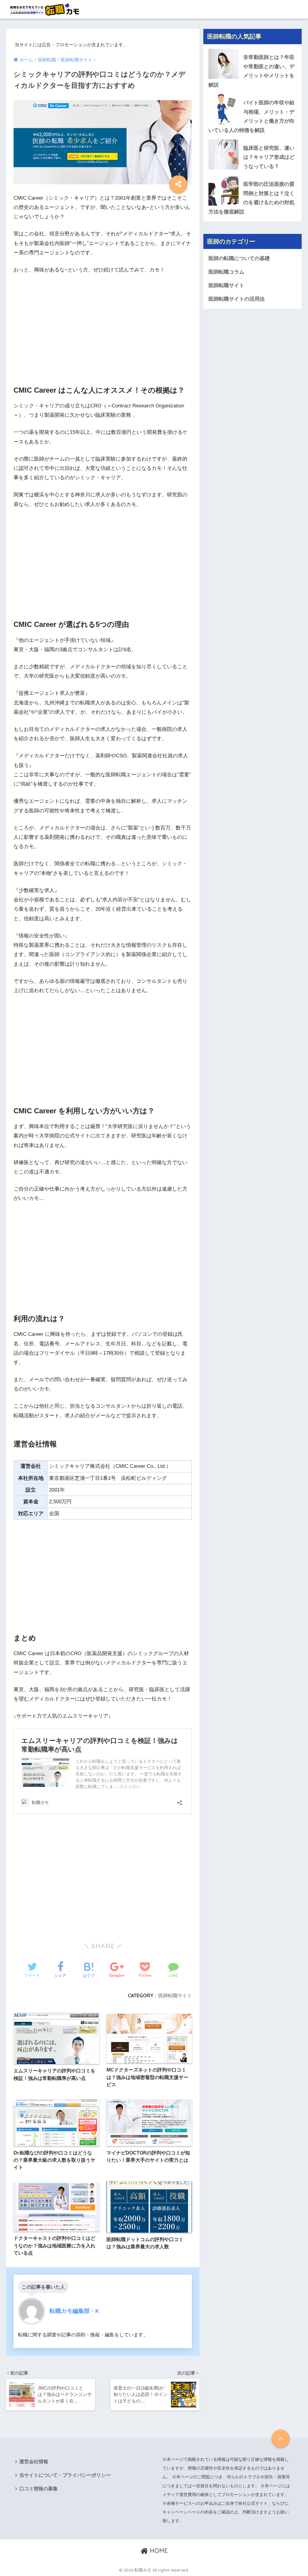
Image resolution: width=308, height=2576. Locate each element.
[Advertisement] (103, 324)
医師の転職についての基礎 (239, 258)
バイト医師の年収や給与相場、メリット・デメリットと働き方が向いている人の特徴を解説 (251, 117)
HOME (158, 2551)
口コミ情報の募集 (38, 2489)
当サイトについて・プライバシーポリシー (65, 2475)
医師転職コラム (226, 272)
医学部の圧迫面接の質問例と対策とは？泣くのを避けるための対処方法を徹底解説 (251, 198)
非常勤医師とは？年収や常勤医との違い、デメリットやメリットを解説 (251, 71)
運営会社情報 (34, 2462)
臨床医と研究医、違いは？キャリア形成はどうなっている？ (269, 157)
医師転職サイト (175, 1995)
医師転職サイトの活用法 (237, 299)
